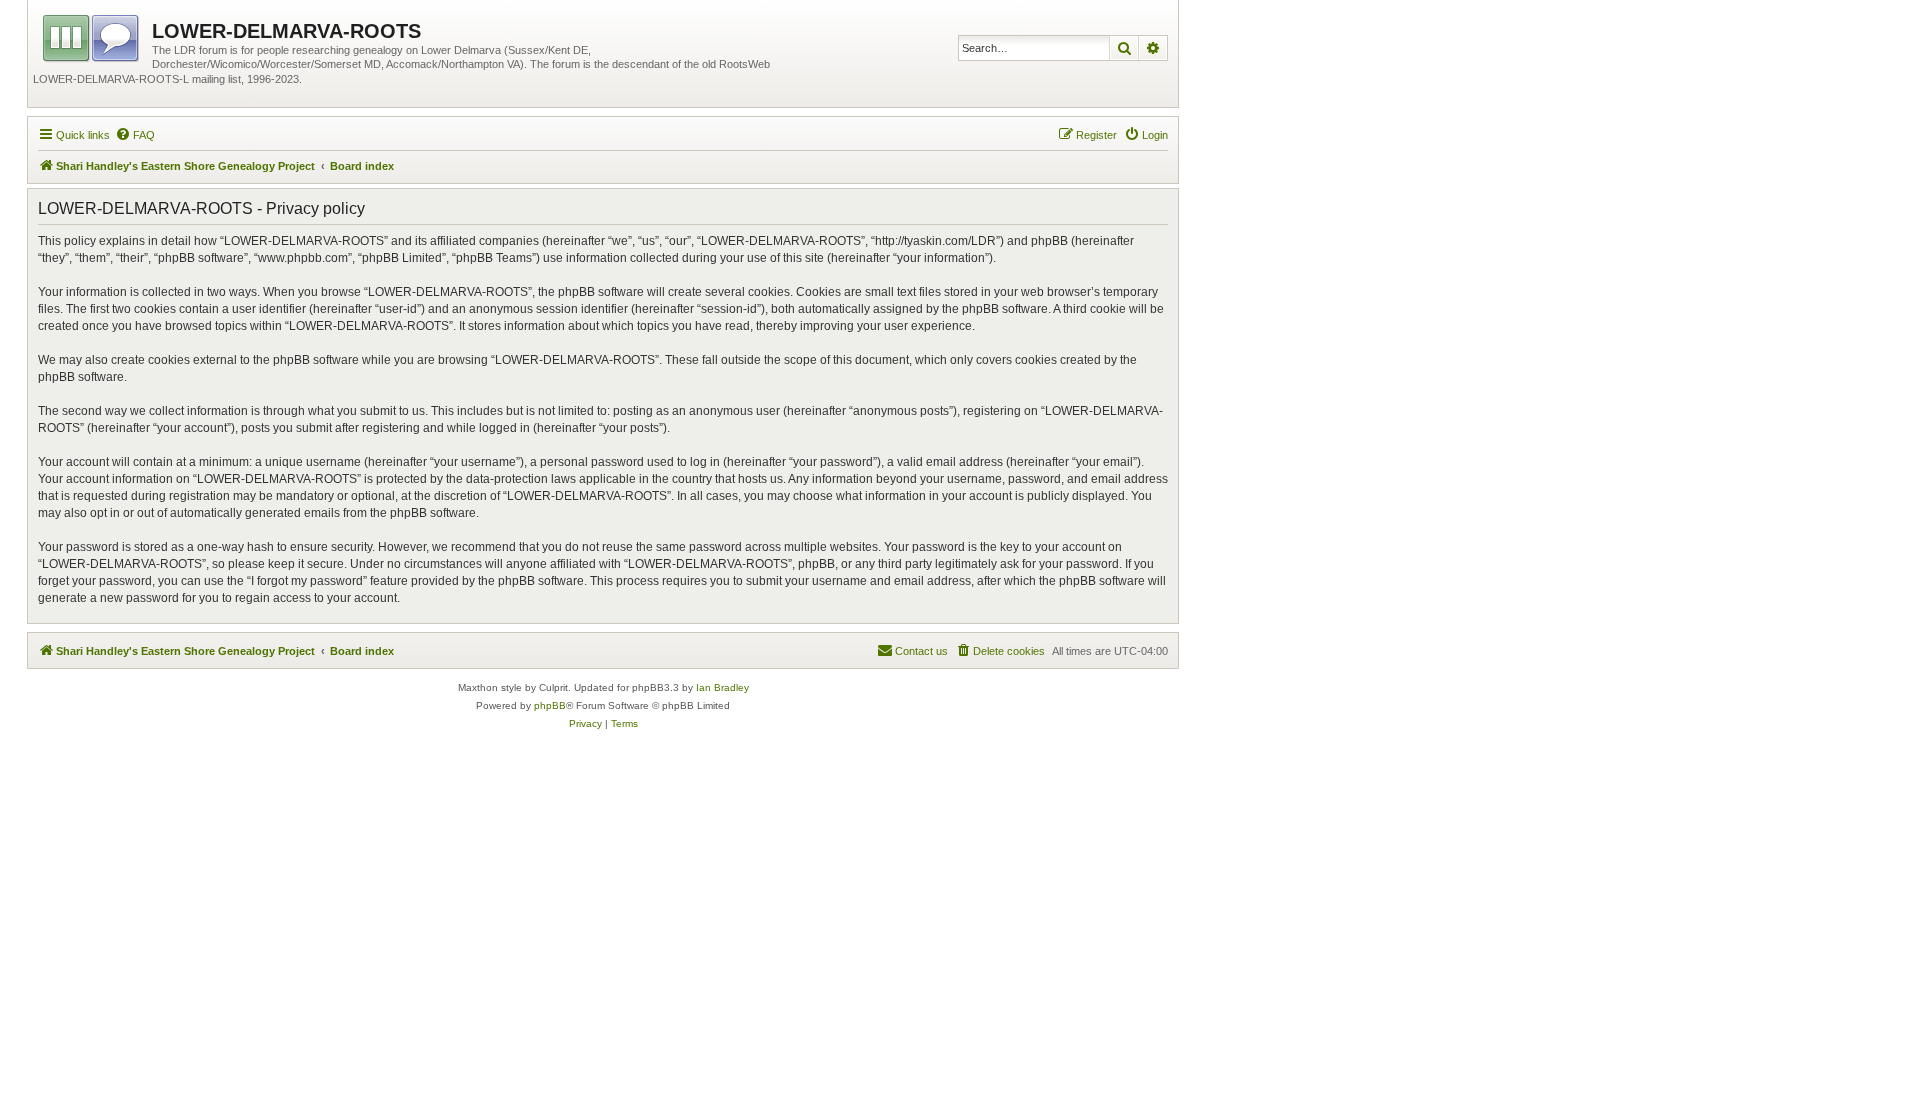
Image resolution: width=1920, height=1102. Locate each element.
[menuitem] (135, 135)
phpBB (550, 705)
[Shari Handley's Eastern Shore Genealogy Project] (92, 35)
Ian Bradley (722, 687)
